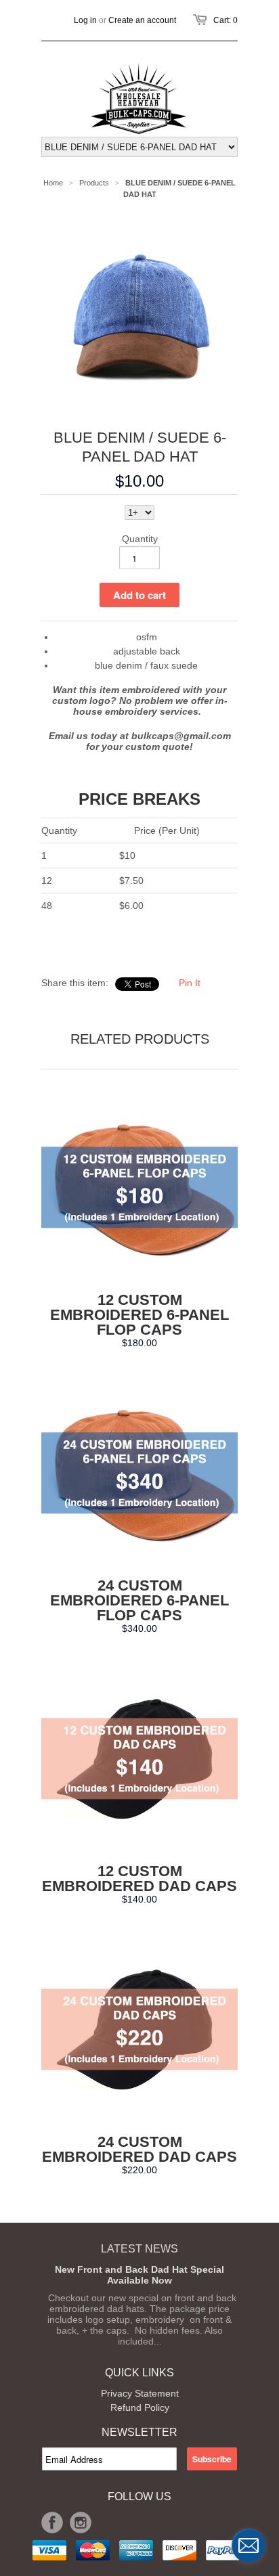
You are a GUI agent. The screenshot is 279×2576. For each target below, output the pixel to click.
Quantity (140, 539)
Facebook (52, 2523)
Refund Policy (140, 2407)
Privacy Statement (140, 2393)
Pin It (190, 983)
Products (94, 183)
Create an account (142, 20)
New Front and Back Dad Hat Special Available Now (139, 2275)
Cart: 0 (226, 20)
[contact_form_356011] (249, 2546)
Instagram (81, 2523)
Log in (85, 20)
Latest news (139, 2249)
